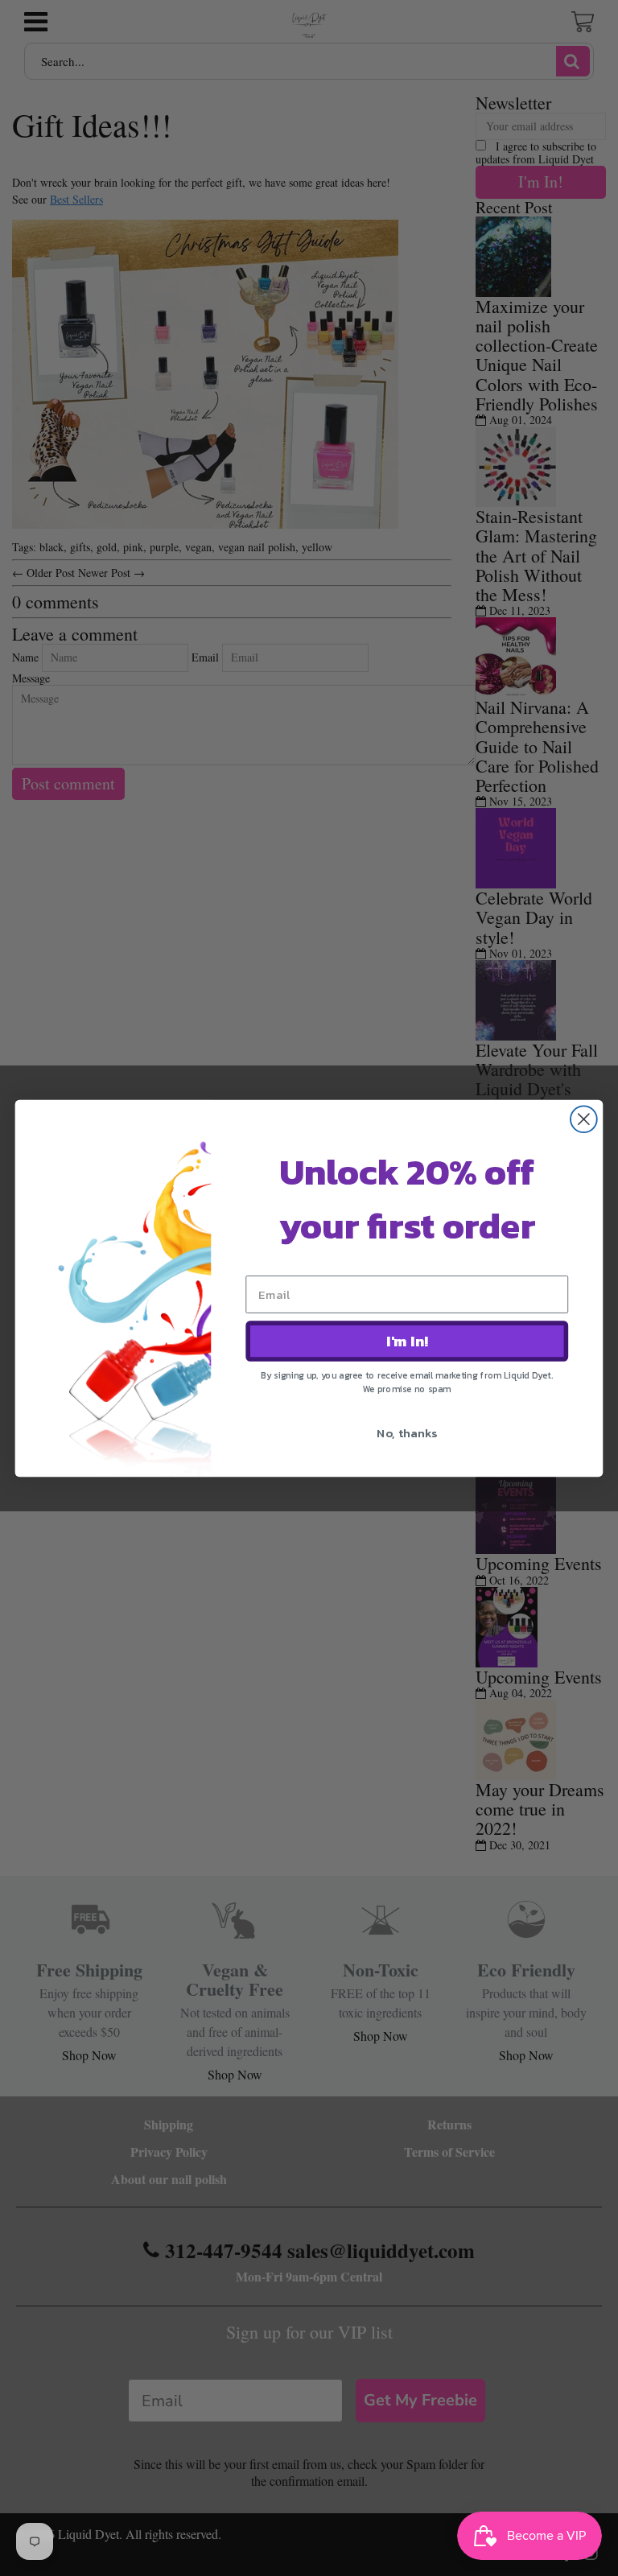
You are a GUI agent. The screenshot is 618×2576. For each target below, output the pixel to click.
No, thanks (407, 1432)
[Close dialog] (584, 1119)
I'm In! (407, 1341)
